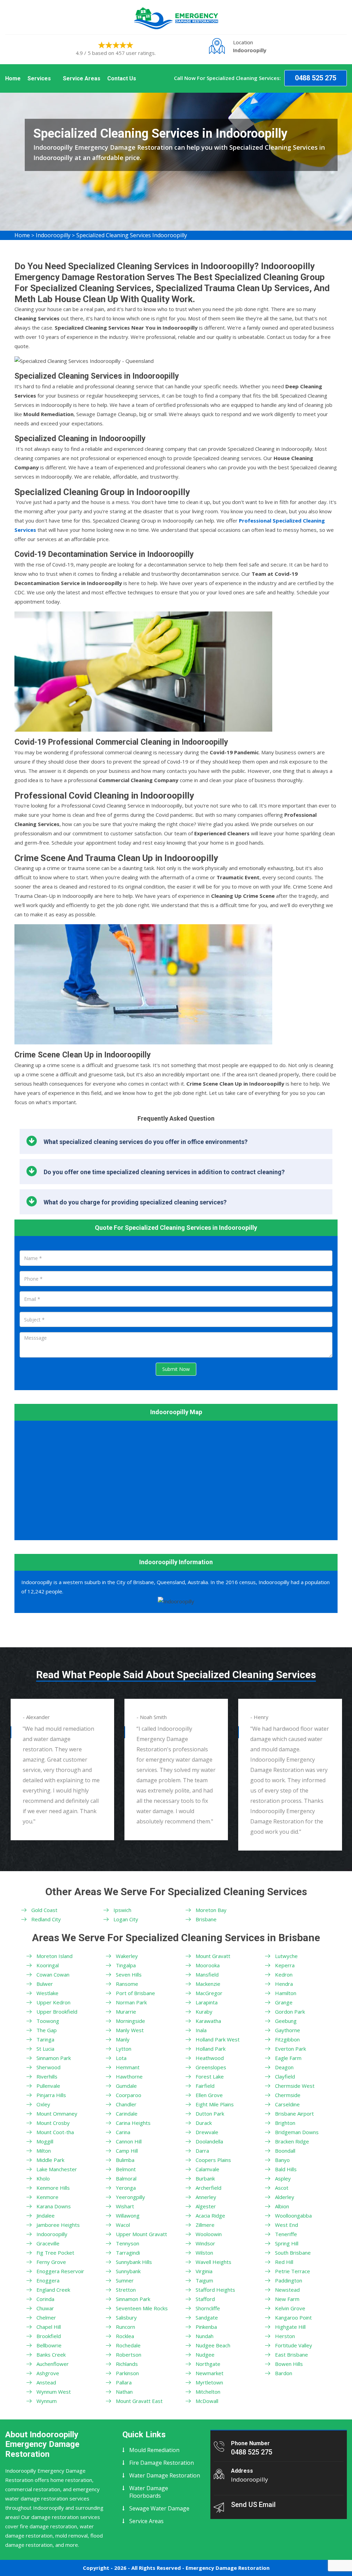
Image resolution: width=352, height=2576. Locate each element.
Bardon (284, 2373)
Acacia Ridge (210, 2216)
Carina (123, 2132)
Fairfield (205, 2086)
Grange (284, 2002)
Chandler (126, 2104)
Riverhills (47, 2076)
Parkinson (127, 2373)
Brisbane (206, 1919)
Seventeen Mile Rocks (142, 2308)
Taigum (204, 2280)
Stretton (126, 2290)
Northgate (208, 2364)
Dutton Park (210, 2114)
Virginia (204, 2271)
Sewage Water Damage (159, 2508)
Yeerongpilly (130, 2197)
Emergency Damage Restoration (228, 2568)
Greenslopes (211, 2067)
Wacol (123, 2225)
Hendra (284, 1984)
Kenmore (47, 2197)
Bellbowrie (49, 2345)
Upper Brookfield (57, 2012)
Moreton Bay (211, 1910)
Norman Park (131, 2002)
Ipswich (122, 1910)
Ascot (282, 2188)
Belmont (126, 2169)
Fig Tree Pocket (55, 2253)
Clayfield (285, 2076)
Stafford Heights (215, 2290)
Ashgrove (48, 2373)
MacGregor (209, 1993)
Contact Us (122, 78)
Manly (123, 2039)
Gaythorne (288, 2030)
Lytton (124, 2049)
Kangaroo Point (293, 2317)
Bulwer (45, 1984)
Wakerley (127, 1956)
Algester (206, 2206)
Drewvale (207, 2132)
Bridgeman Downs (297, 2132)
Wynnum (47, 2401)
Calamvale (207, 2169)
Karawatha (208, 2021)
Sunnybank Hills (134, 2262)
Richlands (127, 2364)
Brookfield (49, 2336)
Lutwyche (286, 1956)
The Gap (47, 2030)
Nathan (124, 2392)
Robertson (129, 2355)
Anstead (46, 2382)
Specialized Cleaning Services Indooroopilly (132, 235)
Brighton (285, 2123)
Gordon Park (290, 2012)
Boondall (285, 2151)
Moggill (45, 2141)
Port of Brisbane (135, 1993)
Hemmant (128, 2067)
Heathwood (210, 2058)
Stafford (205, 2299)
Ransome (127, 1984)
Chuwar (45, 2308)
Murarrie (126, 2012)
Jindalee (46, 2216)
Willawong (128, 2216)
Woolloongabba (293, 2216)
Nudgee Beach (213, 2345)
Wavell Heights (213, 2262)
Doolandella (209, 2141)
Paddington (289, 2280)
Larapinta (207, 2002)
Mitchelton (208, 2392)
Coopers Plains (213, 2160)
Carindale (127, 2114)
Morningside (130, 2021)
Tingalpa (126, 1965)
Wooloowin (209, 2234)
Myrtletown (209, 2382)
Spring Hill (287, 2243)
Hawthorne (129, 2076)
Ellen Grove (209, 2095)
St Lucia (45, 2049)
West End (287, 2225)
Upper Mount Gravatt (141, 2234)
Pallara (124, 2382)
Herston (285, 2336)
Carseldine (287, 2104)
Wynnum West (54, 2392)
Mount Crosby (53, 2123)
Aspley (283, 2178)
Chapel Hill (49, 2327)
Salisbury (126, 2317)
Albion (282, 2206)
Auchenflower (53, 2364)
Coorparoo (129, 2095)
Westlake (47, 1993)
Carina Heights (133, 2123)
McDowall (207, 2401)
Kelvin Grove (290, 2308)
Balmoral (126, 2178)
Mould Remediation (154, 2450)
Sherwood (48, 2067)
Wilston (204, 2253)
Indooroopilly (53, 235)
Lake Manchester (57, 2169)
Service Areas (82, 78)
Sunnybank (128, 2271)
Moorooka (208, 1965)
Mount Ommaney (57, 2114)
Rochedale (128, 2345)
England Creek (53, 2290)
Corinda (45, 2299)
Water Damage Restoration (165, 2475)
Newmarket (210, 2373)
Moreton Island (54, 1956)
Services (39, 78)
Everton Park (290, 2049)
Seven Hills (129, 1974)
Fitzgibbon (287, 2039)
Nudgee (205, 2355)
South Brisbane (293, 2253)
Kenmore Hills (53, 2188)
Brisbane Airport (294, 2114)
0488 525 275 (316, 78)
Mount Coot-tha (55, 2132)
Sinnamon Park (54, 2058)
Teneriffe (286, 2234)
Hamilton (286, 1993)
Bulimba (125, 2160)
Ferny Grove (51, 2262)
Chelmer (46, 2317)
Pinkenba (206, 2327)
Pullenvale (48, 2086)
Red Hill (284, 2262)
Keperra (285, 1965)
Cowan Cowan (53, 1974)
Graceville (48, 2243)
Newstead (287, 2290)
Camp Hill (127, 2151)
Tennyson (128, 2243)
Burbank (205, 2178)
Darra (202, 2151)
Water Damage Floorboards (149, 2492)
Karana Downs (54, 2206)
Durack (204, 2123)
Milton (44, 2151)
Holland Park (211, 2049)
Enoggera (48, 2280)
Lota (121, 2058)
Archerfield (208, 2188)
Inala (201, 2030)
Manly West (130, 2030)
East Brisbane (291, 2355)
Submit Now (176, 1369)
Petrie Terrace (293, 2271)
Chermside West (295, 2086)
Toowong (48, 2021)
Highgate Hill (290, 2327)
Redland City (46, 1919)
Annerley (206, 2197)
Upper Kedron (53, 2002)
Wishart (125, 2206)
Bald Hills (286, 2169)
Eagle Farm (288, 2058)
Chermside (288, 2095)
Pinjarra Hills (51, 2095)
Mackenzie (208, 1984)
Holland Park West (218, 2039)
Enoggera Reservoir (60, 2271)
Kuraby (204, 2012)
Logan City (126, 1919)
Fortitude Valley (294, 2345)
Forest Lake (210, 2076)
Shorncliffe (208, 2308)
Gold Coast (44, 1910)
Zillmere (205, 2225)
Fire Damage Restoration (162, 2463)
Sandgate (207, 2317)
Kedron (284, 1974)
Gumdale (126, 2086)
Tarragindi (128, 2253)
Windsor (205, 2243)
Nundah (205, 2336)
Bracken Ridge (292, 2141)
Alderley (285, 2197)
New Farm (287, 2299)
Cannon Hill (129, 2141)
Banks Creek (51, 2355)
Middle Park (50, 2160)
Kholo (43, 2178)
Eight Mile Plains (215, 2104)
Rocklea (125, 2336)
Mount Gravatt (213, 1956)
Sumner (125, 2280)
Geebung (286, 2021)
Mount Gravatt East (139, 2401)
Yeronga (126, 2188)
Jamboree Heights (58, 2225)
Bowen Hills (289, 2364)
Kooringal (48, 1965)
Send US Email (253, 2505)
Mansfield (207, 1974)
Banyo (282, 2160)
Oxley (43, 2104)
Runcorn (125, 2327)
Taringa (45, 2039)
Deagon (284, 2067)
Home (13, 78)
